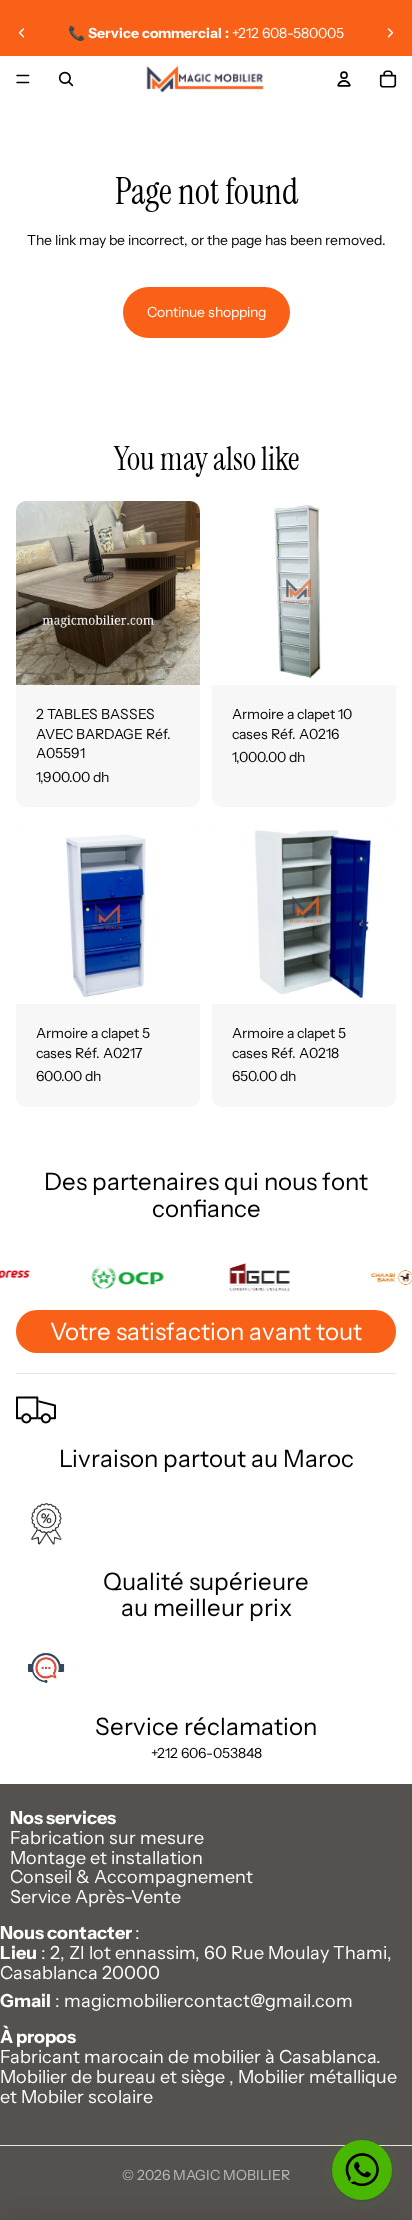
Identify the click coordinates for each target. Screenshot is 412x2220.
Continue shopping (206, 312)
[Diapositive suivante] (390, 33)
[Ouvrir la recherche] (66, 79)
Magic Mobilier (231, 2175)
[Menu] (23, 79)
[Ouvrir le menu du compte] (344, 79)
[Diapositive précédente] (22, 33)
